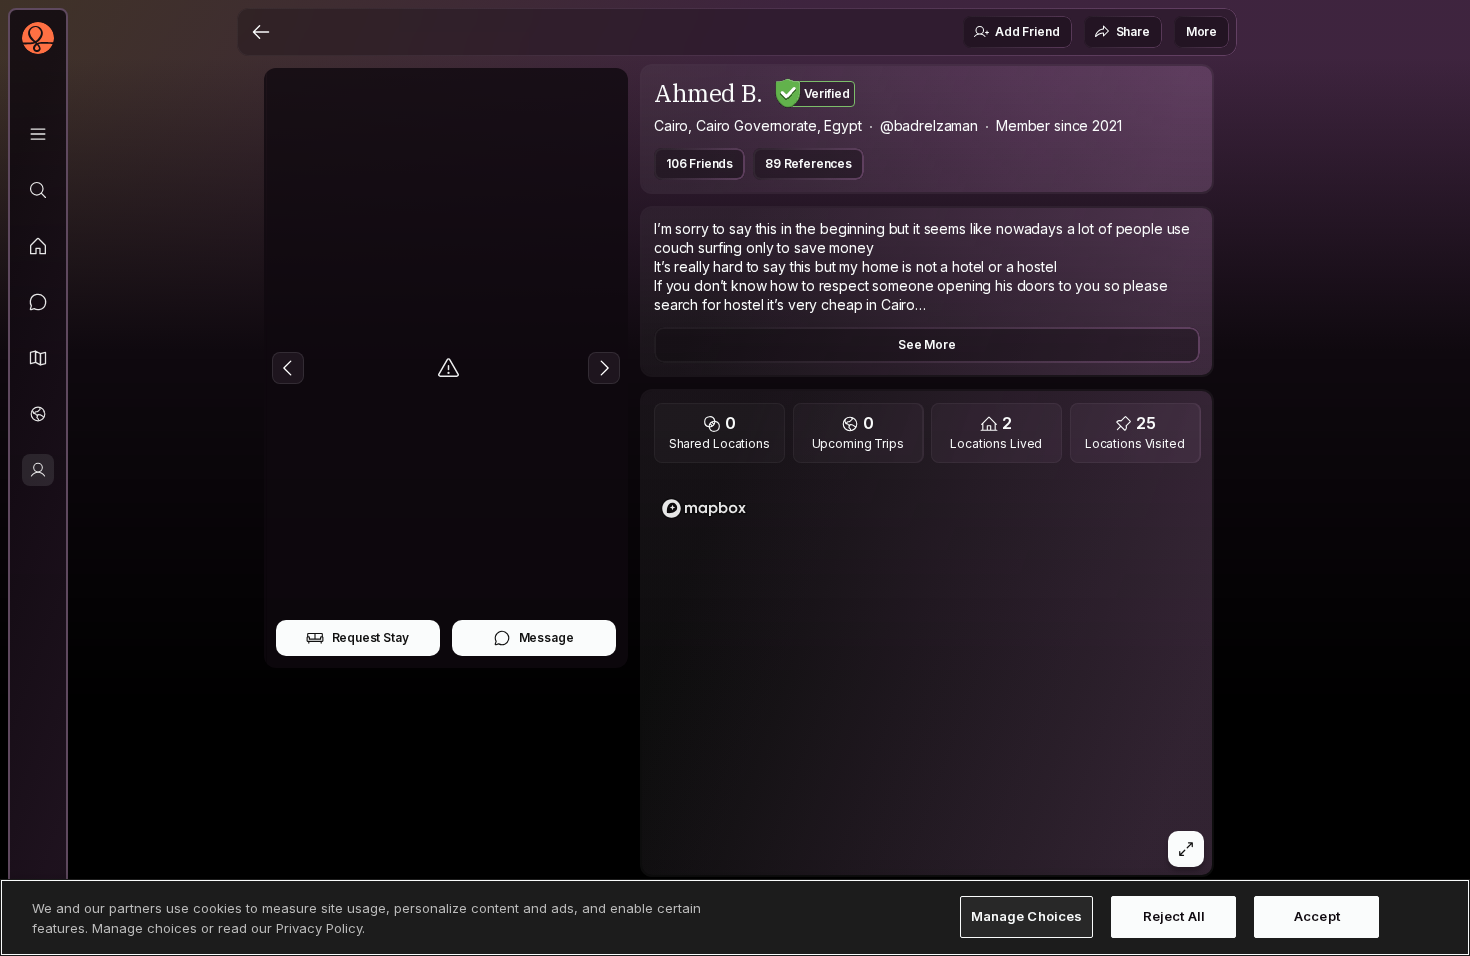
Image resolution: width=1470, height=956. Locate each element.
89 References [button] (808, 163)
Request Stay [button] (370, 637)
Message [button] (546, 637)
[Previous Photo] (288, 368)
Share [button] (1133, 31)
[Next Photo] (604, 368)
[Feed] (38, 246)
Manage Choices (1027, 917)
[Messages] (38, 302)
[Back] (261, 32)
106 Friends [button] (699, 163)
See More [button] (927, 344)
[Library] (38, 134)
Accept (1317, 917)
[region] (928, 675)
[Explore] (38, 190)
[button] (38, 358)
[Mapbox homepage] (704, 508)
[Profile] (38, 470)
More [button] (1201, 31)
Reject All (1174, 917)
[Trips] (38, 414)
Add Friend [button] (1027, 31)
